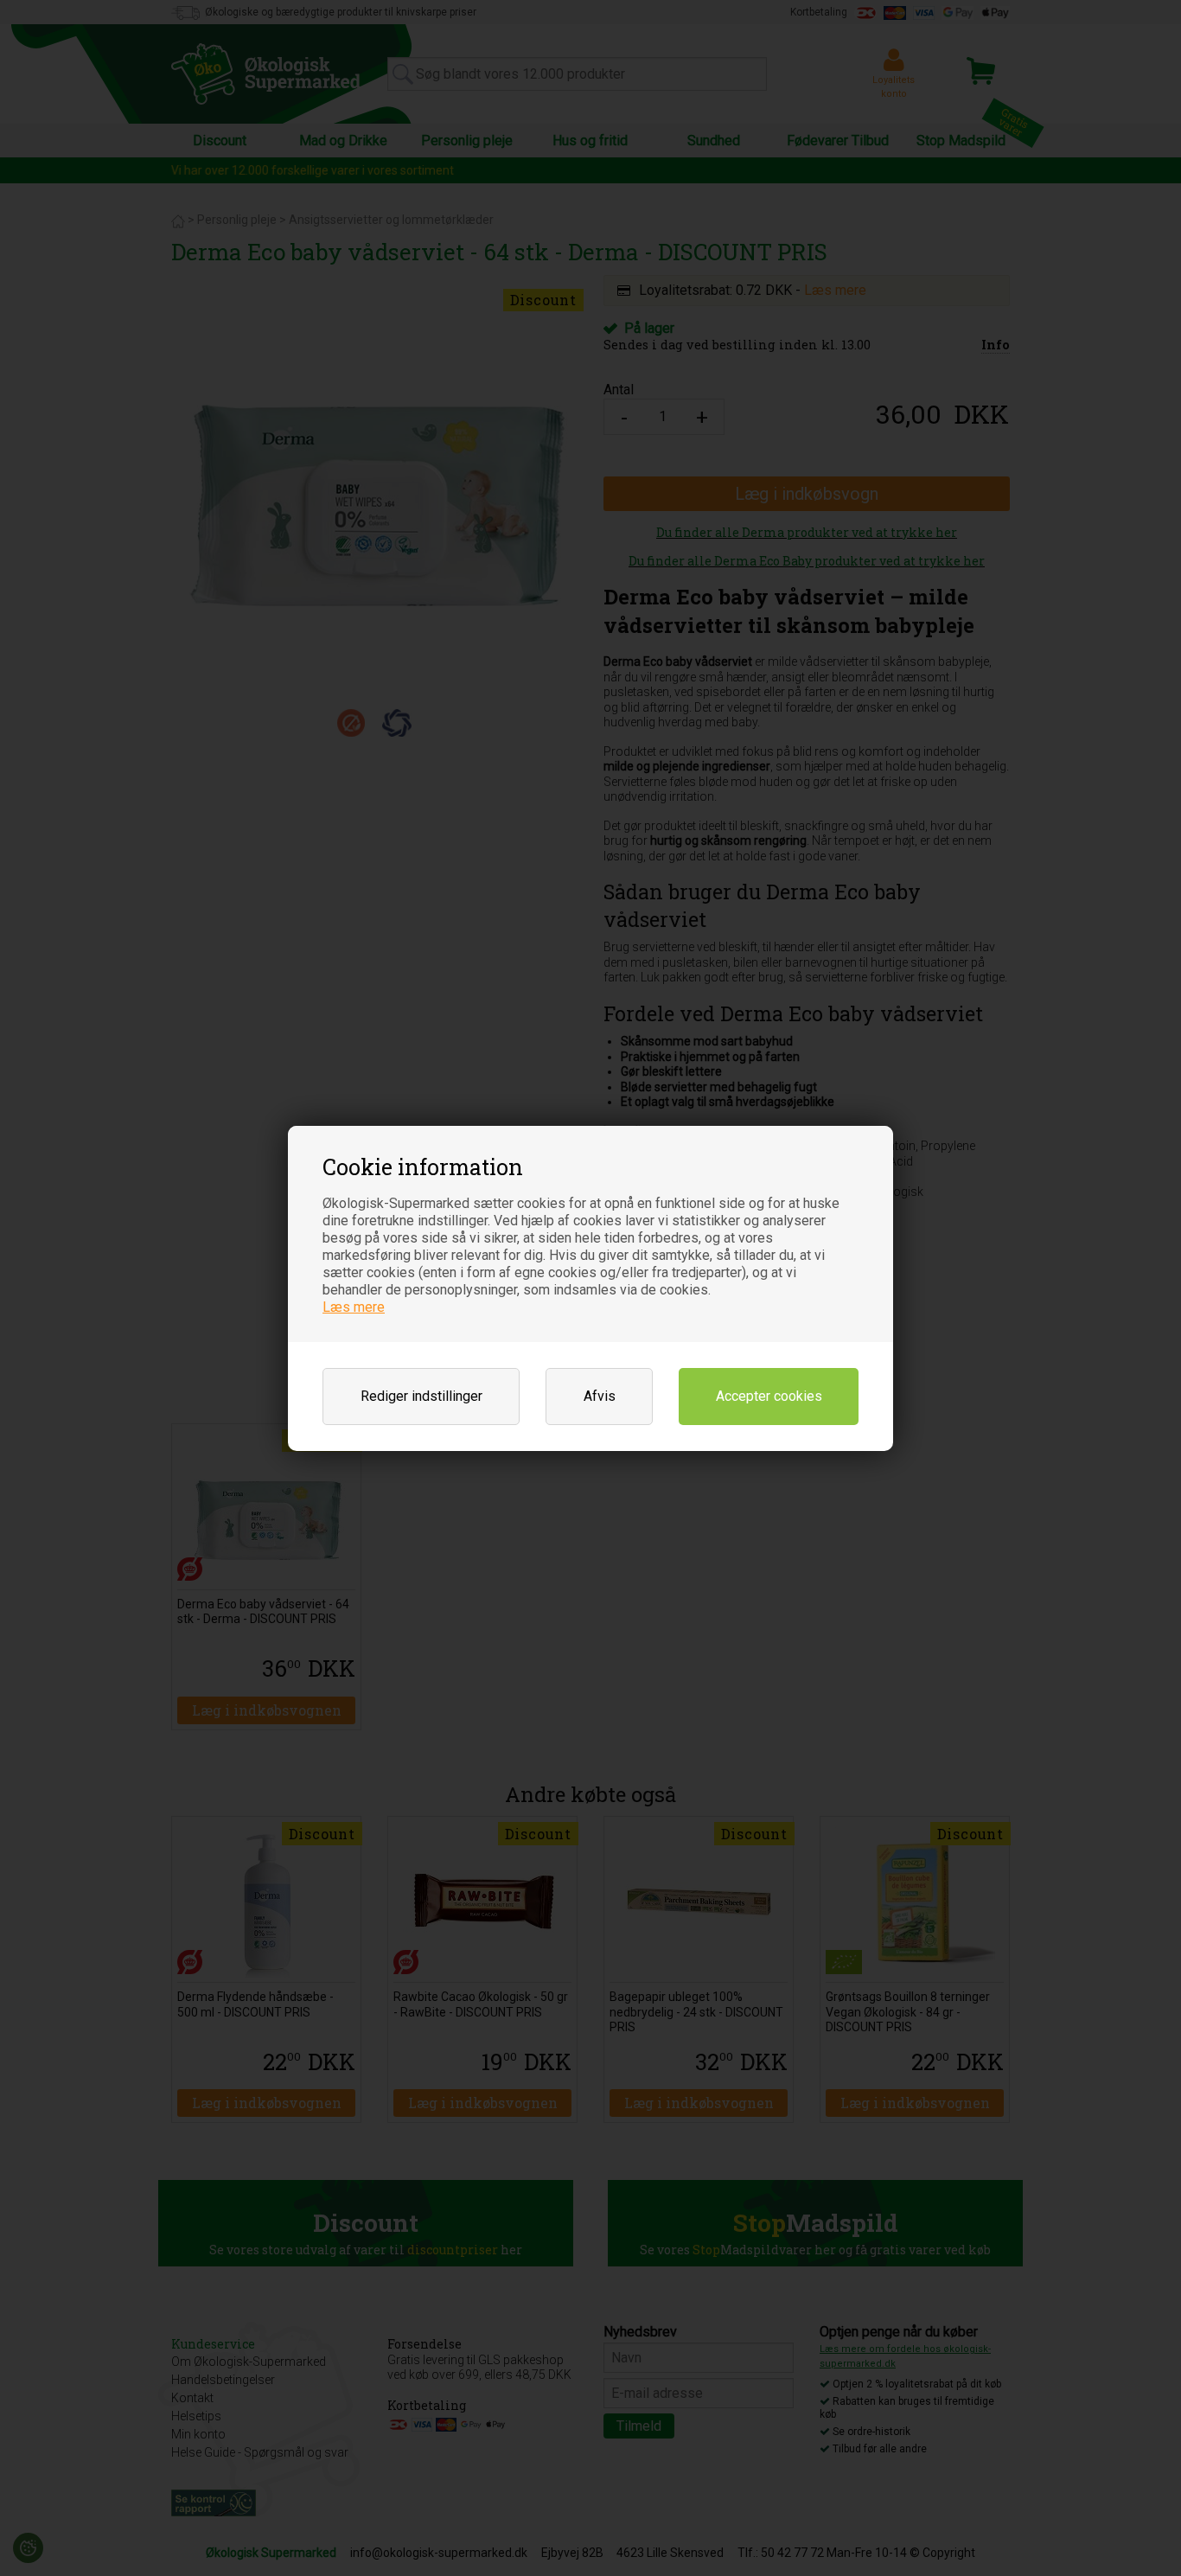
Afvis (600, 1396)
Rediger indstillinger (421, 1396)
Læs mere (354, 1307)
